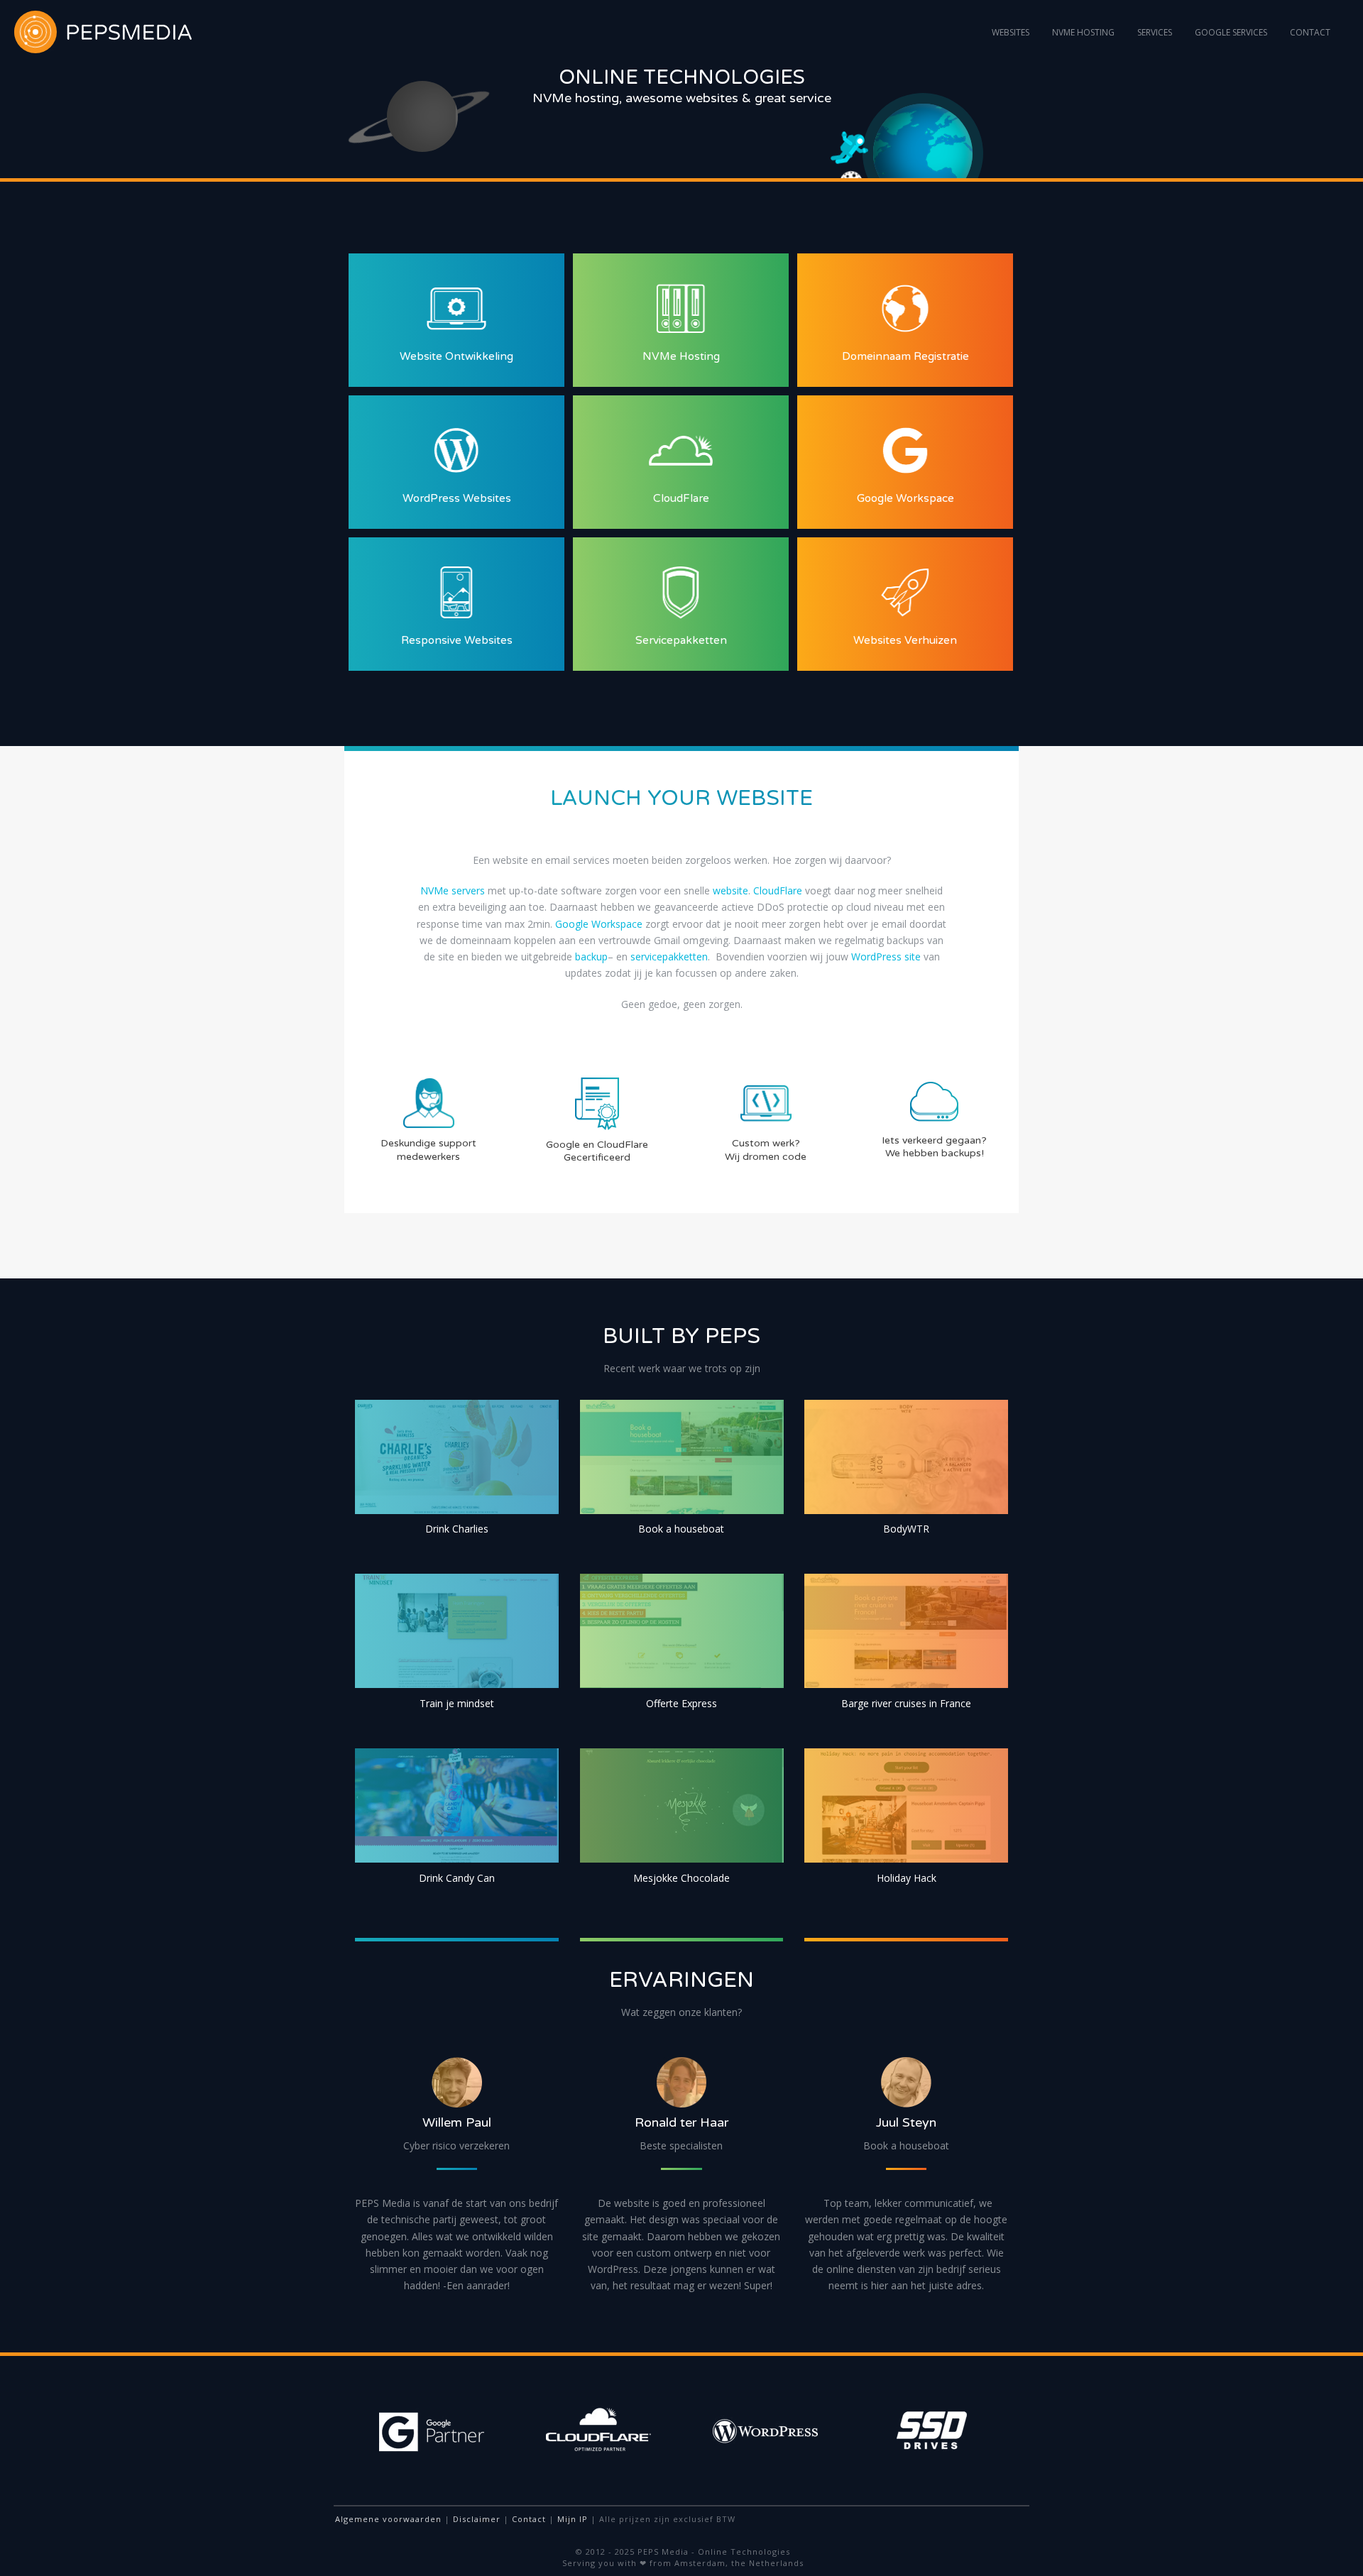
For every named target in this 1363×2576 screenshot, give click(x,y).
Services (1155, 32)
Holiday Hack (907, 1878)
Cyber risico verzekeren (456, 2145)
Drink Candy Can (457, 1878)
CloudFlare (778, 890)
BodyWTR (906, 1529)
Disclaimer (477, 2519)
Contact (1310, 32)
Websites (1011, 32)
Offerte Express (681, 1703)
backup (591, 957)
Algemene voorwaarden (388, 2519)
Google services (1231, 32)
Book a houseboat (681, 1529)
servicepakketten (669, 957)
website (730, 890)
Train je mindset (457, 1703)
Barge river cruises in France (906, 1703)
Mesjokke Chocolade (681, 1878)
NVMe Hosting (1083, 32)
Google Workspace (599, 924)
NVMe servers (453, 890)
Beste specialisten (681, 2145)
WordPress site (886, 957)
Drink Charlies (457, 1529)
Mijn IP (573, 2519)
